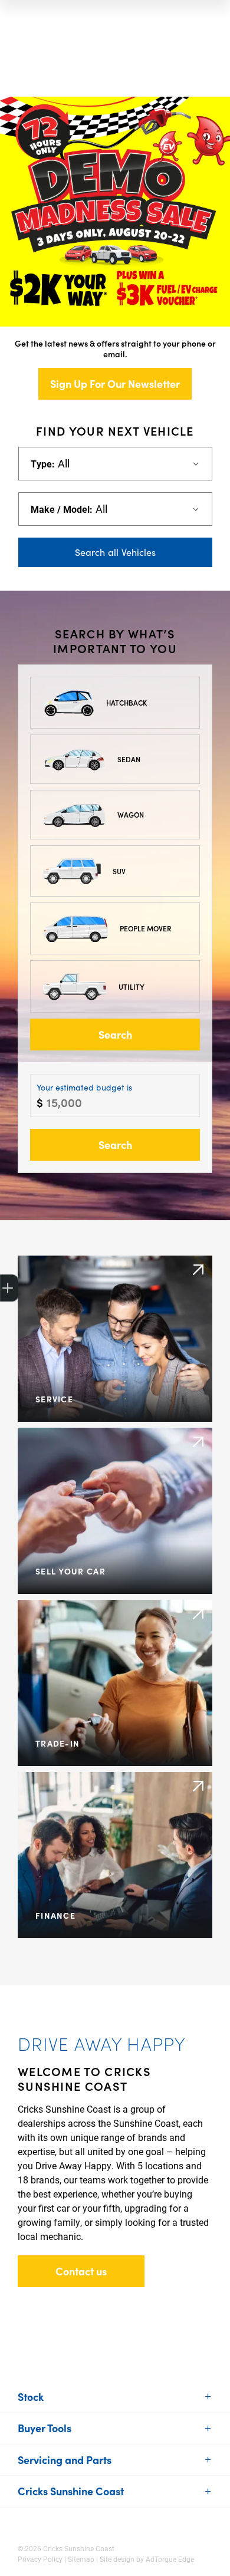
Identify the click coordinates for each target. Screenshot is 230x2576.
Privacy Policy (40, 2559)
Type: (43, 464)
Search (115, 1034)
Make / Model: (62, 509)
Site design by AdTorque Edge (147, 2559)
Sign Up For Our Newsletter (115, 383)
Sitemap (81, 2559)
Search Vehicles (115, 552)
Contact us (81, 2271)
